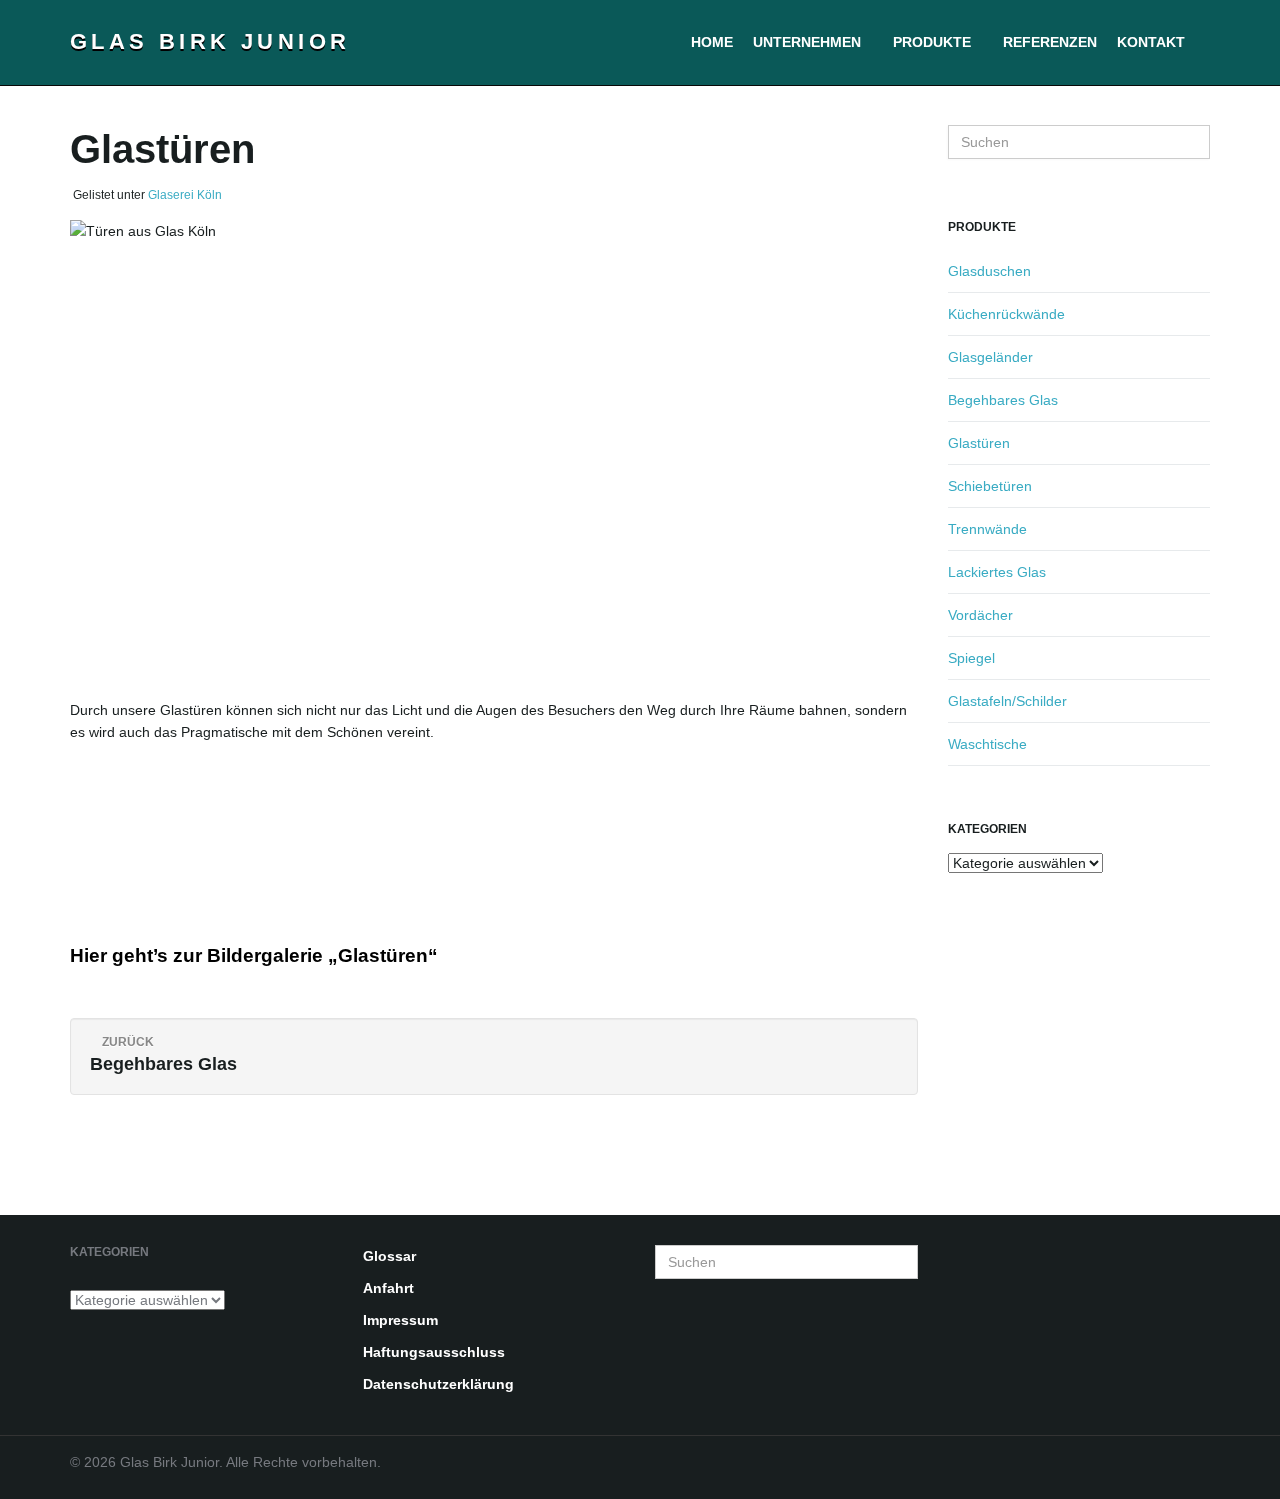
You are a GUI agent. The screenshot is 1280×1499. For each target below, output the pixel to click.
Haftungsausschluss (434, 1352)
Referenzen (1050, 42)
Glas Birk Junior (210, 41)
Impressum (400, 1320)
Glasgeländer (990, 357)
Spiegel (971, 658)
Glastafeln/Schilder (1007, 701)
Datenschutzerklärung (438, 1384)
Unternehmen (809, 42)
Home (712, 42)
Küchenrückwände (1006, 314)
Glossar (389, 1256)
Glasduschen (989, 271)
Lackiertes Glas (997, 572)
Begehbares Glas (1003, 400)
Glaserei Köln (185, 195)
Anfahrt (388, 1288)
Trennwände (987, 529)
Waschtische (987, 744)
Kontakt (1151, 42)
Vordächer (980, 615)
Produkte (934, 42)
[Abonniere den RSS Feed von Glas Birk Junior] (1200, 1474)
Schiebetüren (990, 486)
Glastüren (979, 443)
